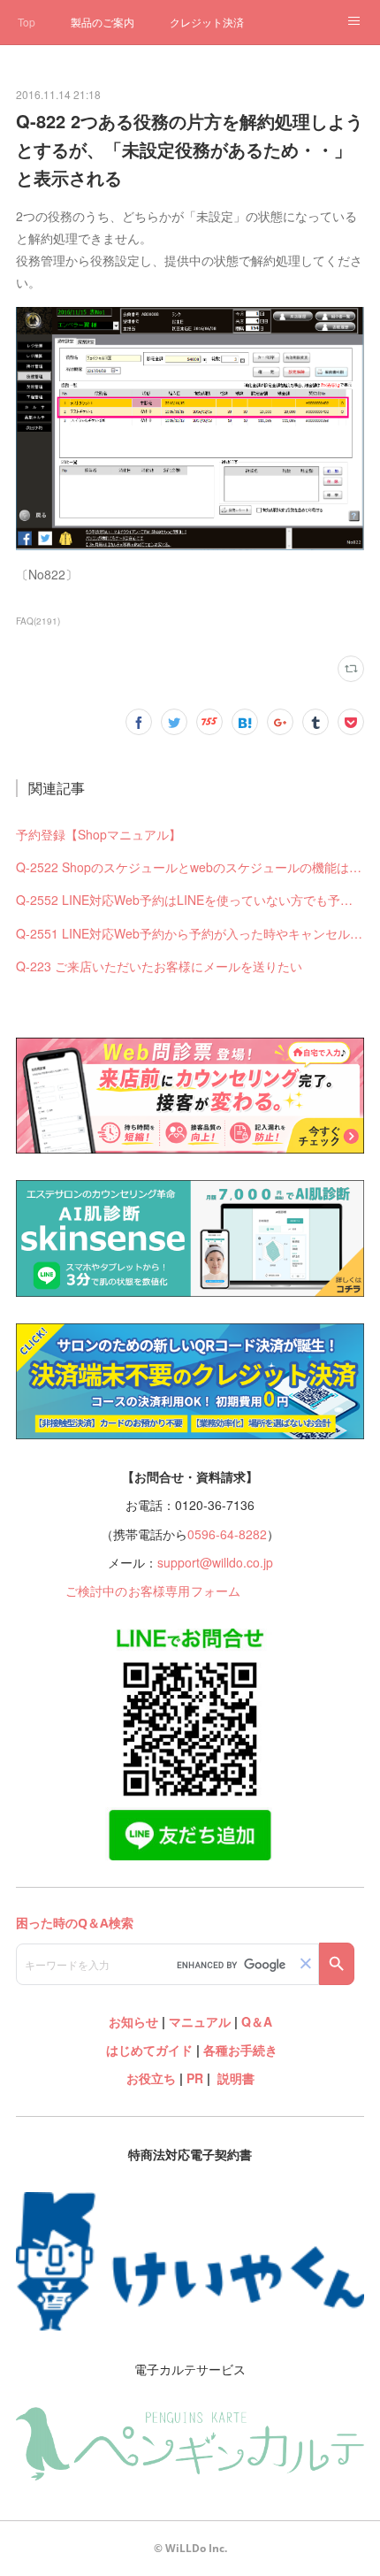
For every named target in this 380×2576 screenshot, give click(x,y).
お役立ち (151, 2078)
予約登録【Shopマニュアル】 (99, 834)
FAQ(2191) (38, 621)
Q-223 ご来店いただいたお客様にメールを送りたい (159, 966)
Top (27, 22)
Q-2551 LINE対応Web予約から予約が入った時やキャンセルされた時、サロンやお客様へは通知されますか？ (190, 933)
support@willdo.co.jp (215, 1562)
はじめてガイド (148, 2050)
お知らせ (133, 2021)
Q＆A (257, 2021)
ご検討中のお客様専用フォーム (153, 1591)
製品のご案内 (103, 22)
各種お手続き (240, 2050)
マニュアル (200, 2021)
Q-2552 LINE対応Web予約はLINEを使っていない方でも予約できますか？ (190, 900)
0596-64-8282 (227, 1534)
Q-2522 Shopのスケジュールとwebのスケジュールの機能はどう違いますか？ (190, 867)
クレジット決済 (207, 22)
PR (195, 2078)
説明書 (236, 2078)
